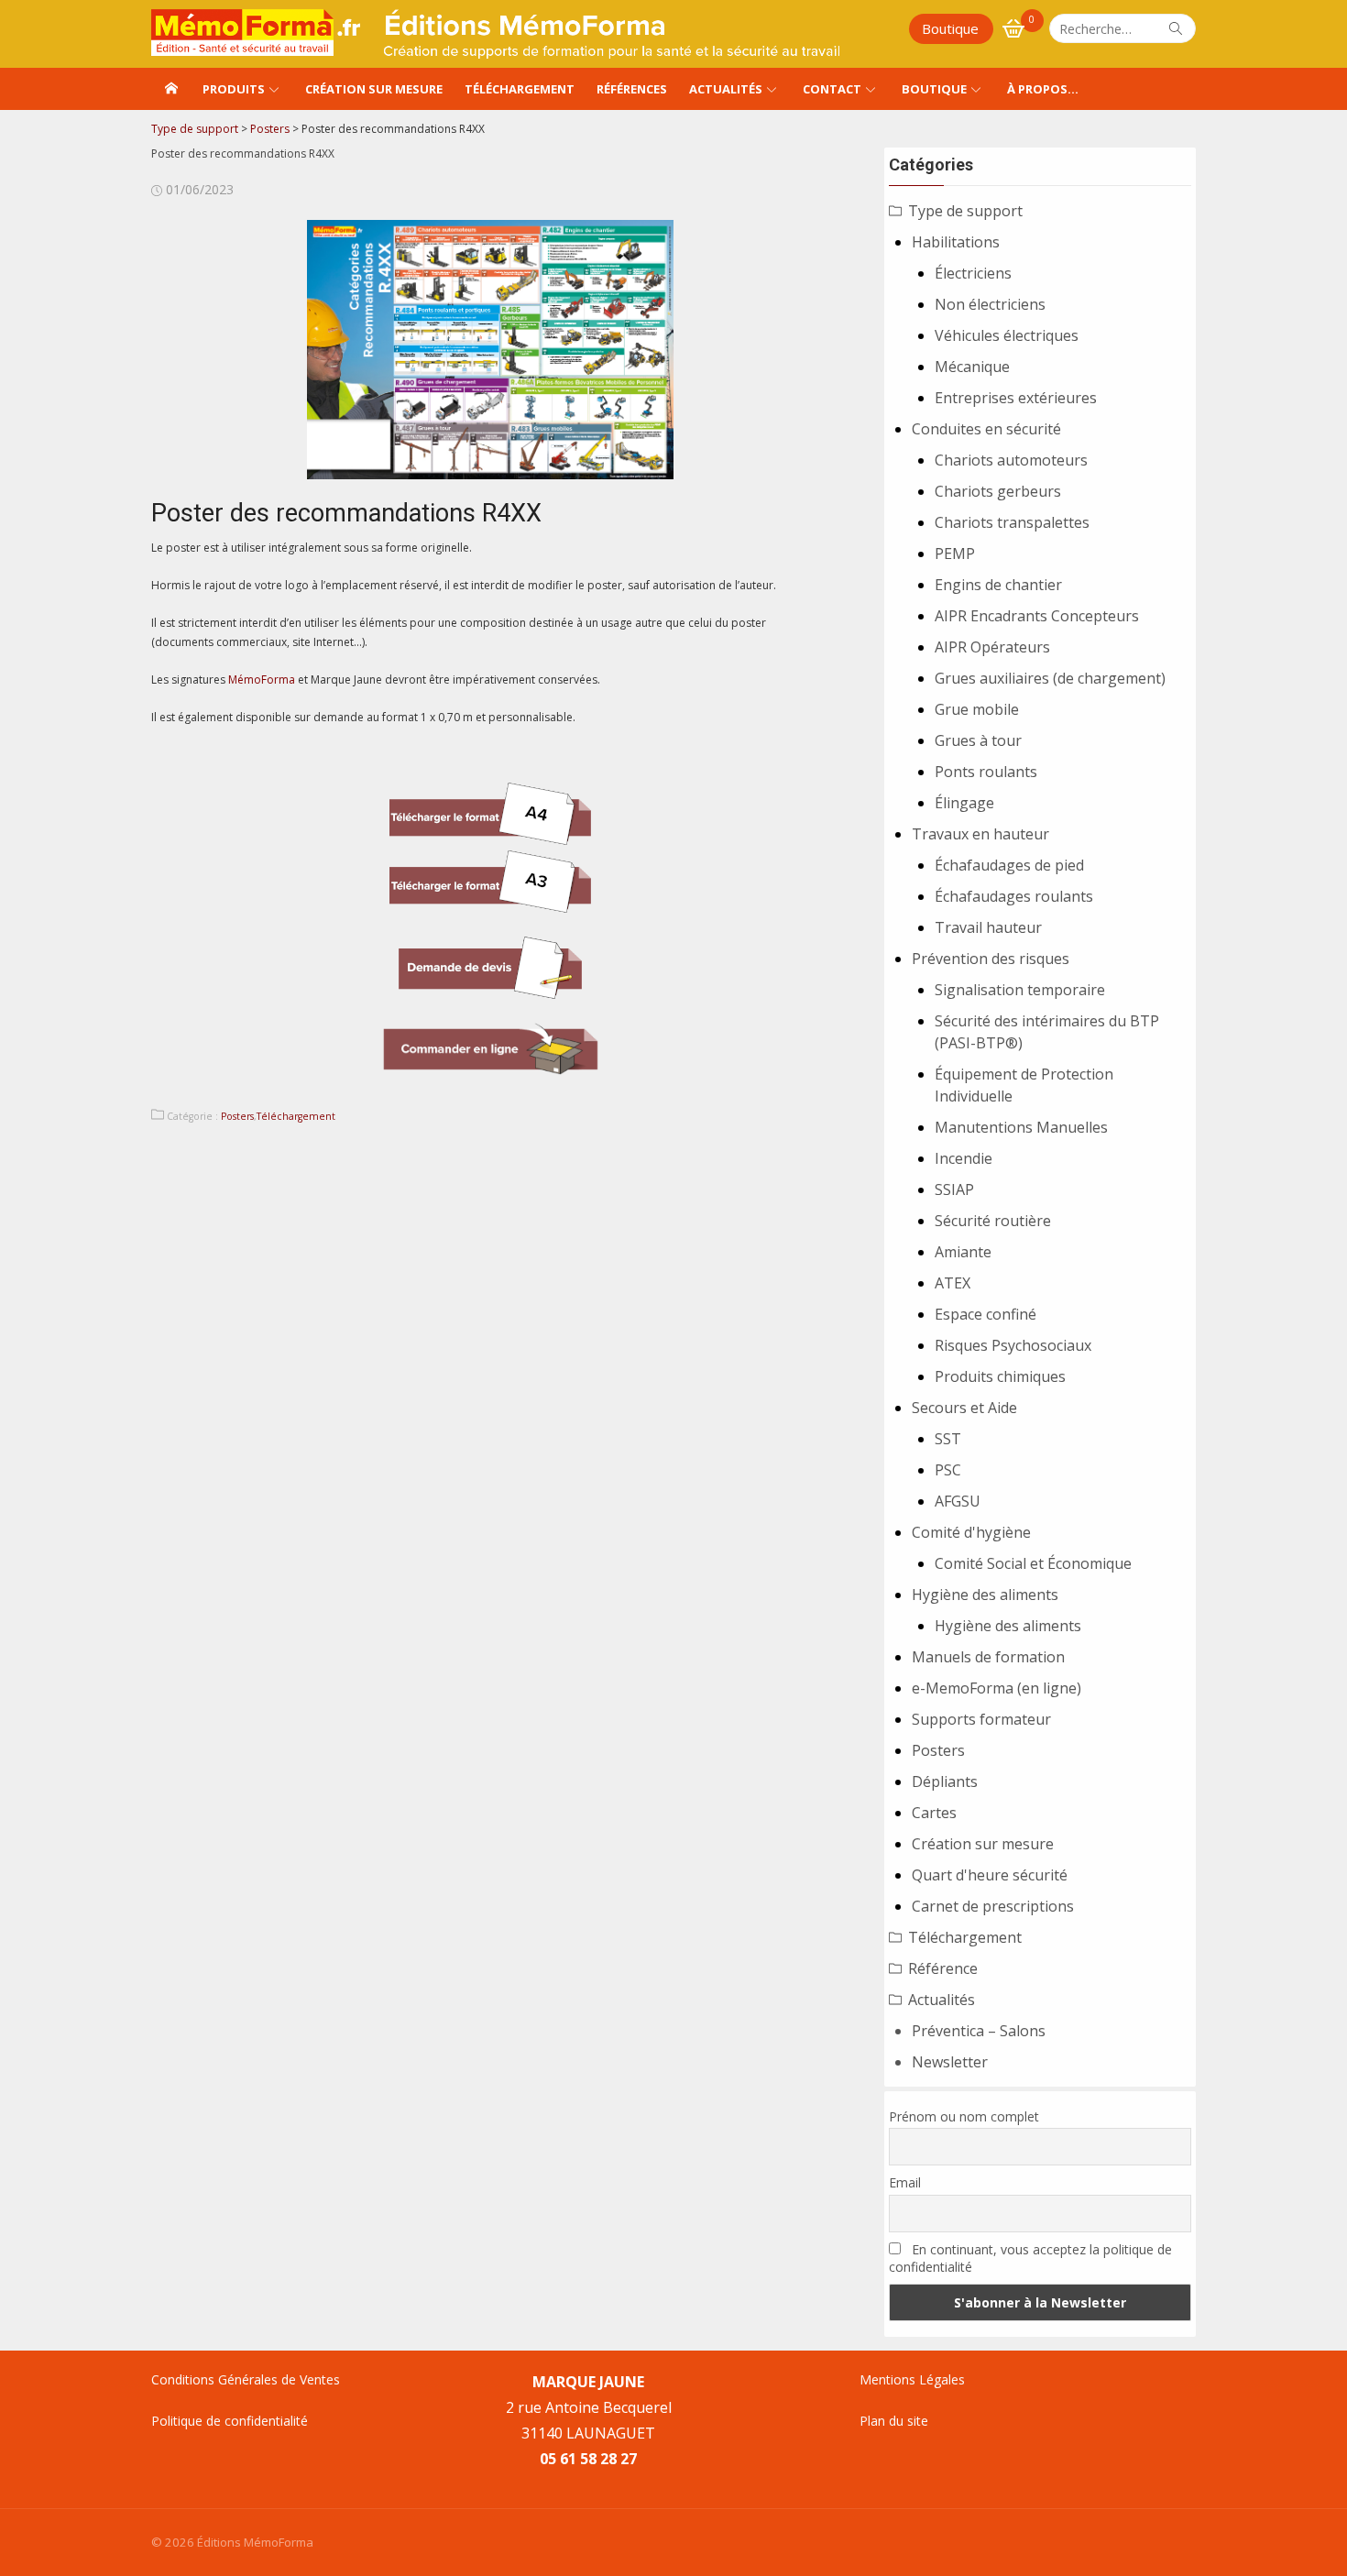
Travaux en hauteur (980, 834)
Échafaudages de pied (1009, 865)
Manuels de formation (988, 1657)
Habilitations (956, 242)
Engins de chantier (998, 585)
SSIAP (954, 1189)
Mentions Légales (912, 2379)
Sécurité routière (993, 1221)
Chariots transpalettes (1012, 522)
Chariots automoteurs (1011, 460)
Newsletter (950, 2062)
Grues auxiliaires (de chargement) (1050, 678)
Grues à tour (978, 740)
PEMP (955, 554)
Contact (832, 89)
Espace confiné (986, 1314)
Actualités (726, 89)
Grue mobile (977, 709)
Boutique (950, 28)
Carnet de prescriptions (993, 1906)
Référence (943, 1968)
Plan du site (894, 2421)
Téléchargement (520, 89)
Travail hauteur (988, 927)
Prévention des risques (991, 959)
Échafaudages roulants (1014, 896)
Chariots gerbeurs (998, 491)
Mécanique (972, 367)
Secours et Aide (964, 1408)
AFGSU (958, 1501)
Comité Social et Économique (1033, 1563)
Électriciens (973, 273)
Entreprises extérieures (1016, 398)
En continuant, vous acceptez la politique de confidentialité (1030, 2258)
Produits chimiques (1000, 1376)
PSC (948, 1470)
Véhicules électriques (1007, 335)
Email (905, 2182)
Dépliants (945, 1781)
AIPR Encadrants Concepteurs (1037, 616)
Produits (234, 89)
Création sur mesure (374, 89)
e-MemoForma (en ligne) (997, 1688)
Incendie (964, 1158)
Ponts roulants (986, 772)
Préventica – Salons (979, 2031)
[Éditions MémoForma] (171, 89)
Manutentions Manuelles (1021, 1127)
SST (948, 1439)
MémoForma (262, 680)
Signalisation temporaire (1020, 990)
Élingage (964, 803)
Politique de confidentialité (230, 2421)
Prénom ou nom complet (964, 2116)
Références (632, 89)
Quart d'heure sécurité (990, 1875)
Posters (237, 1116)
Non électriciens (990, 304)
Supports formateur (981, 1719)
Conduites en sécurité (986, 429)
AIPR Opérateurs (992, 647)
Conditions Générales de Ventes (246, 2379)
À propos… (1043, 89)
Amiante (963, 1252)
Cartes (934, 1813)
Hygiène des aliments (985, 1595)
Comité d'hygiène (971, 1532)
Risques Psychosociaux (1013, 1345)
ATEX (953, 1283)
